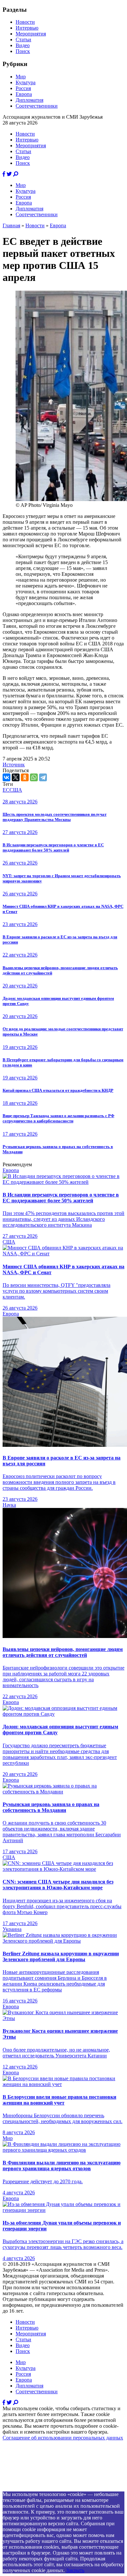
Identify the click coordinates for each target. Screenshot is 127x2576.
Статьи (23, 40)
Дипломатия (29, 100)
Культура (26, 82)
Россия (23, 88)
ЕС (6, 790)
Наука (9, 1505)
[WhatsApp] (34, 777)
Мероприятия (31, 34)
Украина (12, 1929)
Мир (21, 77)
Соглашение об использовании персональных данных (63, 2438)
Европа (24, 94)
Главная (11, 225)
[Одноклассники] (25, 777)
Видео (23, 45)
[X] (16, 777)
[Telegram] (43, 777)
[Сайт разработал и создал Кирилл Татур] (60, 2488)
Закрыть (75, 2570)
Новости (25, 22)
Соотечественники (37, 106)
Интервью (27, 28)
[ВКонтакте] (7, 777)
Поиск (23, 51)
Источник (14, 765)
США (16, 790)
